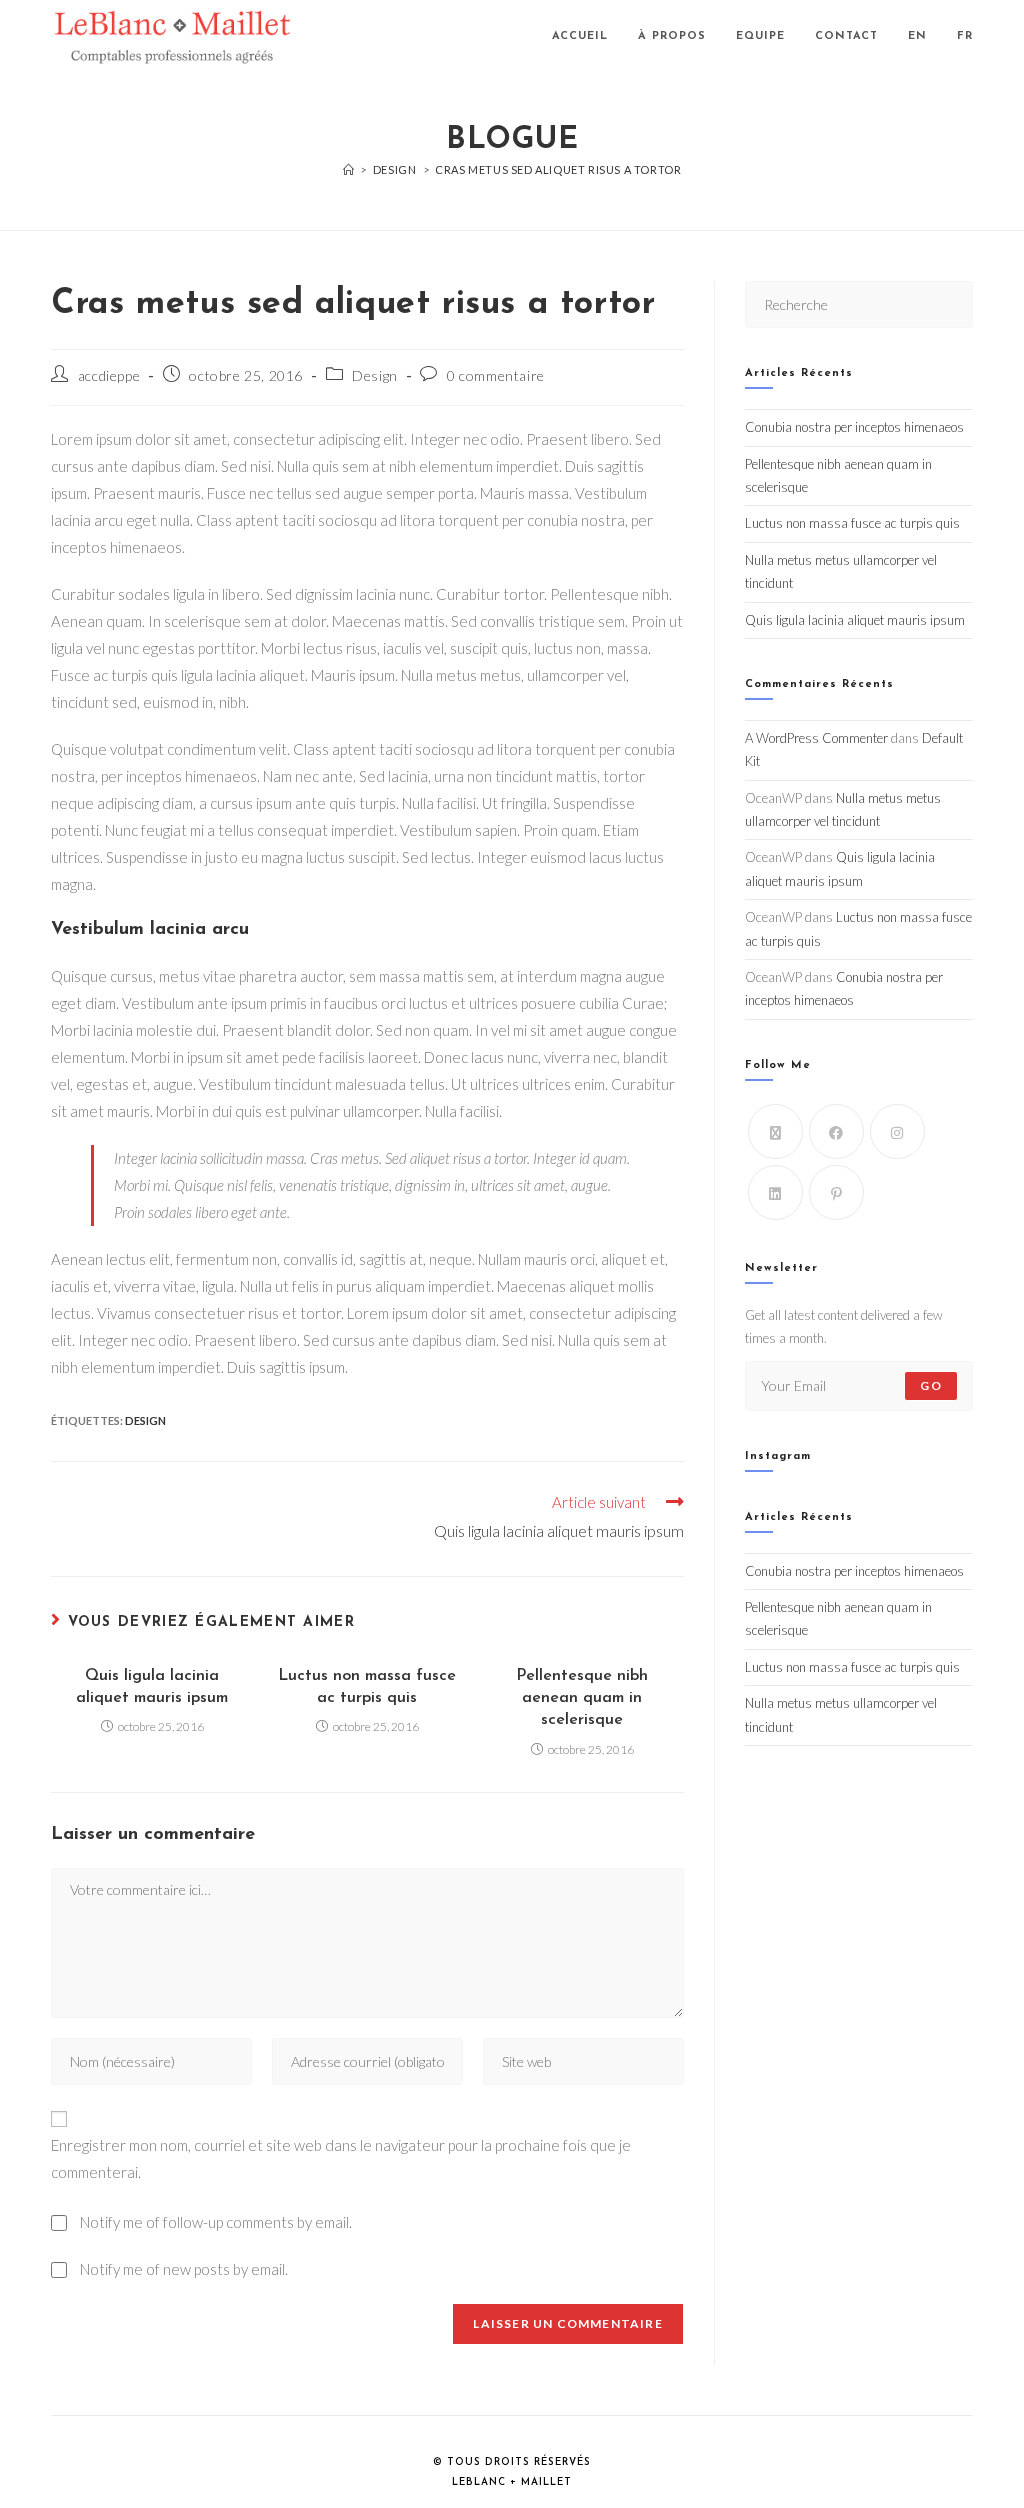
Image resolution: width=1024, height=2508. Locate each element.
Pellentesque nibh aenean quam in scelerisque (582, 1698)
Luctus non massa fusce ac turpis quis (367, 1687)
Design (375, 375)
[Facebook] (836, 1131)
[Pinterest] (836, 1192)
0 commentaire (496, 375)
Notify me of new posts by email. (184, 2269)
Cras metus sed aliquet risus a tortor (558, 169)
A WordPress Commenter (816, 738)
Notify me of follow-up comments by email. (216, 2222)
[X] (775, 1131)
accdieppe (109, 375)
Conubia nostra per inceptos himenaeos (854, 427)
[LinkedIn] (775, 1192)
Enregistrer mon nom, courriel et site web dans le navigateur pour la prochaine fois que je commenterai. (341, 2158)
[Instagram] (897, 1131)
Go (930, 1385)
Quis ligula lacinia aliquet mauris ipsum (152, 1687)
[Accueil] (349, 169)
